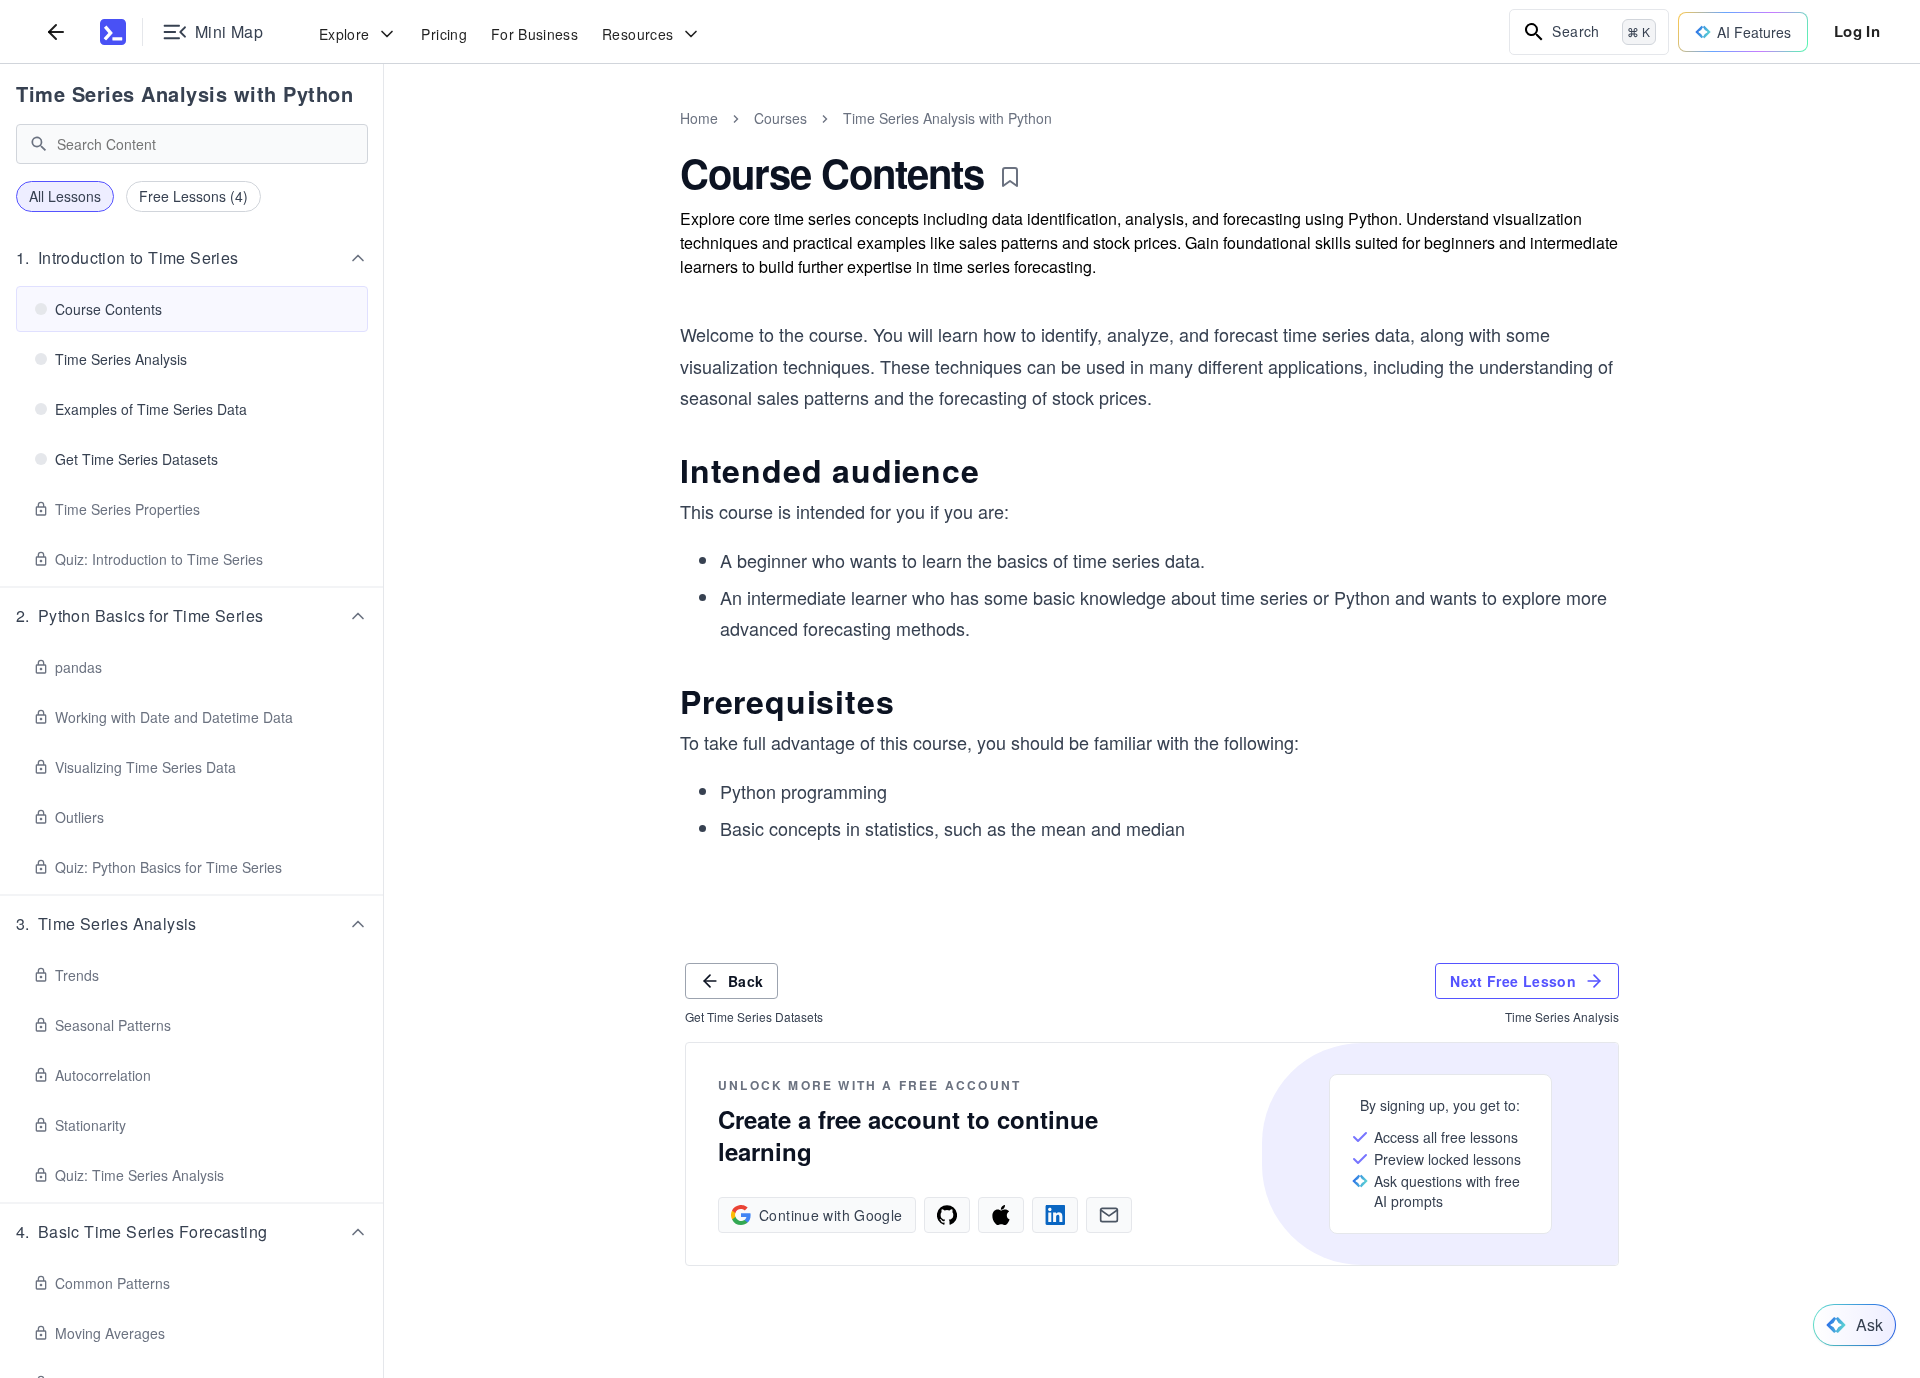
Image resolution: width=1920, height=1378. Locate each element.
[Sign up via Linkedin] (1055, 1215)
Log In (1857, 31)
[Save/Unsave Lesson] (1010, 177)
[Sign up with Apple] (1001, 1215)
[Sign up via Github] (947, 1215)
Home (699, 118)
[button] (192, 258)
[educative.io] (113, 32)
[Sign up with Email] (1109, 1215)
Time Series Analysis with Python (184, 93)
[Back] (56, 31)
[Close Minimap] (384, 140)
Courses (780, 118)
